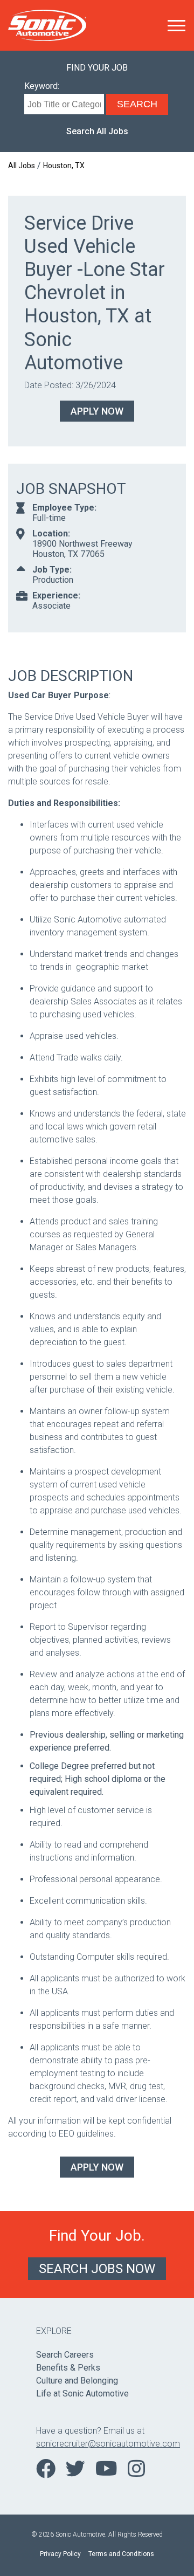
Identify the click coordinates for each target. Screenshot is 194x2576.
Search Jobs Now (97, 2269)
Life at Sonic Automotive (82, 2394)
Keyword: (42, 86)
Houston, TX (64, 166)
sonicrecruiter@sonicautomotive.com (97, 2444)
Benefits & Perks (68, 2368)
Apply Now (97, 411)
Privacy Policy (60, 2554)
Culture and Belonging (77, 2381)
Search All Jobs (97, 131)
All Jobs (22, 166)
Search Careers (65, 2355)
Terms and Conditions (121, 2554)
